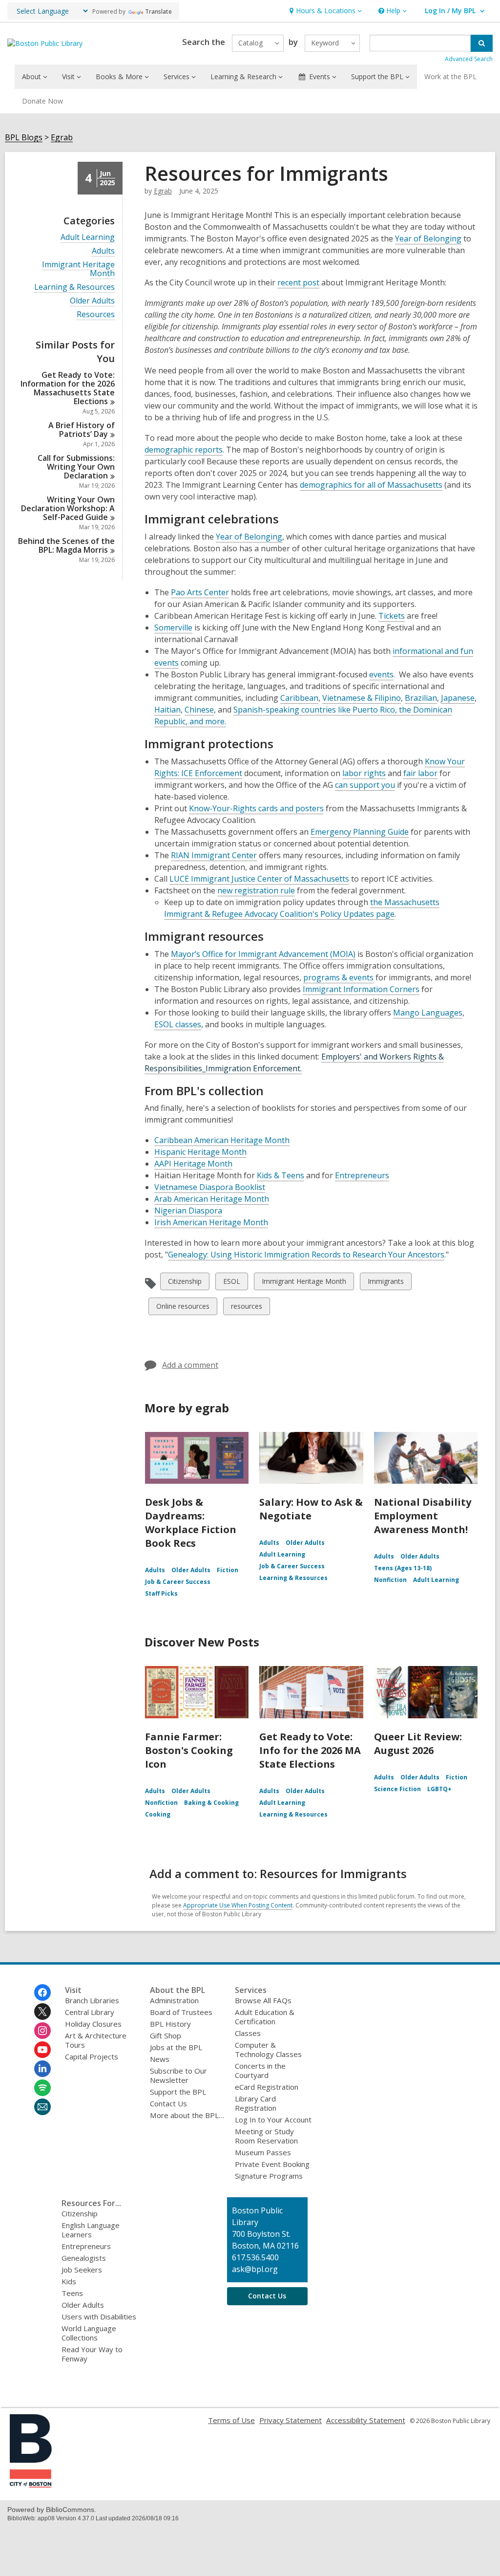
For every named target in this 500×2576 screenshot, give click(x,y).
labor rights (364, 773)
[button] (324, 11)
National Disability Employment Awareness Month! (423, 1516)
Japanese (458, 698)
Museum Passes (263, 2152)
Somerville (173, 628)
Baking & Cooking (211, 1803)
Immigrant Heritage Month (78, 269)
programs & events (338, 977)
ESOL (231, 1283)
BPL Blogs (24, 138)
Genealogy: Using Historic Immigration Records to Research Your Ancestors (306, 1255)
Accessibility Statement (366, 2420)
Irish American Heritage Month (211, 1222)
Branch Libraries (92, 2000)
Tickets (392, 616)
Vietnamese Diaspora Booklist (210, 1187)
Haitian (167, 710)
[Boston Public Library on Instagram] (42, 2031)
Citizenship (185, 1283)
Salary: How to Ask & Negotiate (311, 1509)
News (160, 2059)
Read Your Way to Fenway (92, 2354)
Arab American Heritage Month (212, 1199)
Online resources (183, 1308)
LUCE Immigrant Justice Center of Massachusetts (259, 879)
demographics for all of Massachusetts (371, 485)
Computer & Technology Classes (268, 2049)
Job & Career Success (178, 1582)
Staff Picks (161, 1593)
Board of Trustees (181, 2012)
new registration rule (256, 890)
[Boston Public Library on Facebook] (42, 1992)
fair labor (420, 773)
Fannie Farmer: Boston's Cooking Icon (189, 1750)
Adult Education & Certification (265, 2017)
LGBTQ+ (439, 1789)
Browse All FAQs (263, 2000)
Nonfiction (390, 1580)
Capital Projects (92, 2056)
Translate (158, 11)
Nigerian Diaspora (188, 1211)
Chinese (199, 710)
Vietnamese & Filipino (362, 698)
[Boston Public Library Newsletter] (42, 2107)
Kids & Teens (281, 1175)
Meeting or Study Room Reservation (266, 2136)
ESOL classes (178, 1024)
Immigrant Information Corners (361, 989)
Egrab (62, 138)
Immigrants (385, 1283)
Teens (72, 2293)
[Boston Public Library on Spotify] (42, 2088)
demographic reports (184, 450)
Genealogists (84, 2258)
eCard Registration (267, 2087)
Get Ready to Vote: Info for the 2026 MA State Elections (310, 1750)
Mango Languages (428, 1013)
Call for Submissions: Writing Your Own (76, 467)
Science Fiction (397, 1789)
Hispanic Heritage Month (200, 1152)
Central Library (90, 2012)
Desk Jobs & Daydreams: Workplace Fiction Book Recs (191, 1523)
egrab (163, 191)
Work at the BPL (450, 76)
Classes (248, 2033)
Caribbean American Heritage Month (222, 1140)
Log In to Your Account (273, 2120)
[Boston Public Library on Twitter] (42, 2012)
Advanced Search (469, 59)
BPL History (170, 2024)
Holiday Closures (93, 2024)
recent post (298, 282)
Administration (174, 2000)
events (381, 674)
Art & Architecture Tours (96, 2040)
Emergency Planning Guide (360, 832)
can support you (365, 785)
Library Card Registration (256, 2103)
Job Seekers (82, 2270)
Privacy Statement (291, 2420)
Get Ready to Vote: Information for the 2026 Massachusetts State (68, 388)
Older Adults (92, 301)
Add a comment (190, 1365)
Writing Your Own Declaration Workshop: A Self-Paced (68, 508)
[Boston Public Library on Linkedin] (42, 2069)
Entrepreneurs (362, 1175)
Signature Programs (269, 2176)
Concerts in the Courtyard (260, 2070)
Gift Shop (166, 2035)
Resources (96, 314)
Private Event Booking (272, 2164)
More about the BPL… (187, 2115)
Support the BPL (178, 2092)
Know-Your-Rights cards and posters (256, 808)
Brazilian (421, 698)
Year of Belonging (428, 238)
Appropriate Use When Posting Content (238, 1905)
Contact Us (168, 2103)
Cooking (158, 1814)
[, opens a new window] (31, 2485)
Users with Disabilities (99, 2316)
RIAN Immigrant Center (214, 855)
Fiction (228, 1570)
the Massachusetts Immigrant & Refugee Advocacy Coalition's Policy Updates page (302, 908)
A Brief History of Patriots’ (82, 430)
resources (246, 1308)
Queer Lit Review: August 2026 (418, 1743)
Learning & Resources (74, 287)
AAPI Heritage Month (193, 1164)
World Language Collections (89, 2333)
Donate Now (42, 101)
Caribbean (299, 698)
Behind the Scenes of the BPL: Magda (66, 545)
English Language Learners (91, 2230)
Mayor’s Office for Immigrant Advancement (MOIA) (263, 954)
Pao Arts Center (200, 592)
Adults (103, 251)
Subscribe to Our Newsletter (178, 2075)
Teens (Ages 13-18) (403, 1568)
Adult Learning (88, 237)
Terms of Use (231, 2420)
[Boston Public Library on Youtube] (42, 2050)
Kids (69, 2281)
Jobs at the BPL (176, 2047)
